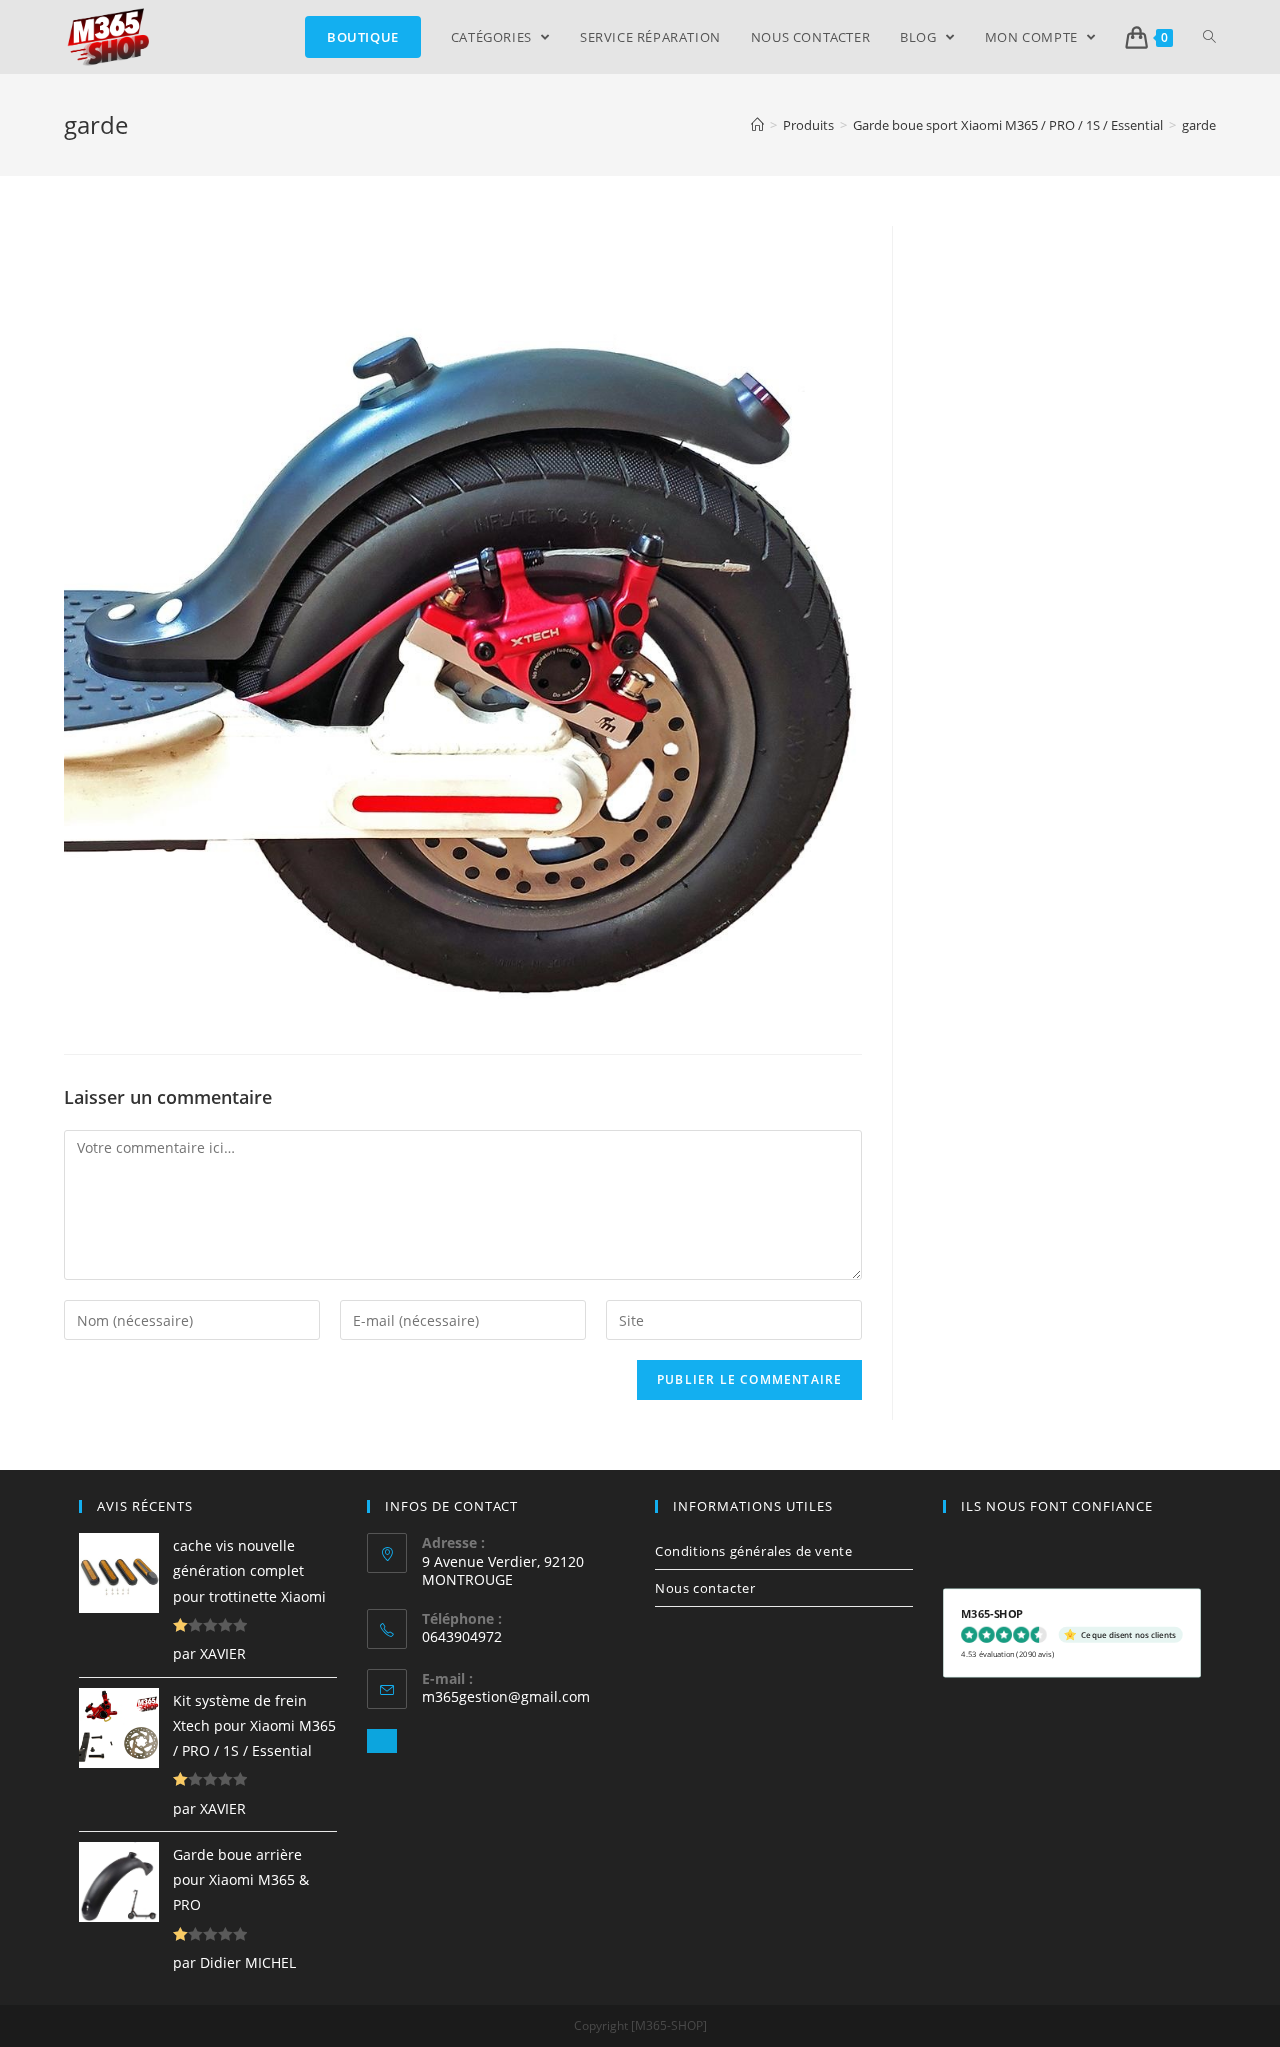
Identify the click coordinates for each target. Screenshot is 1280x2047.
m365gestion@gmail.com (506, 1696)
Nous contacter (705, 1588)
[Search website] (1209, 37)
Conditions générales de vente (753, 1551)
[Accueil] (757, 125)
